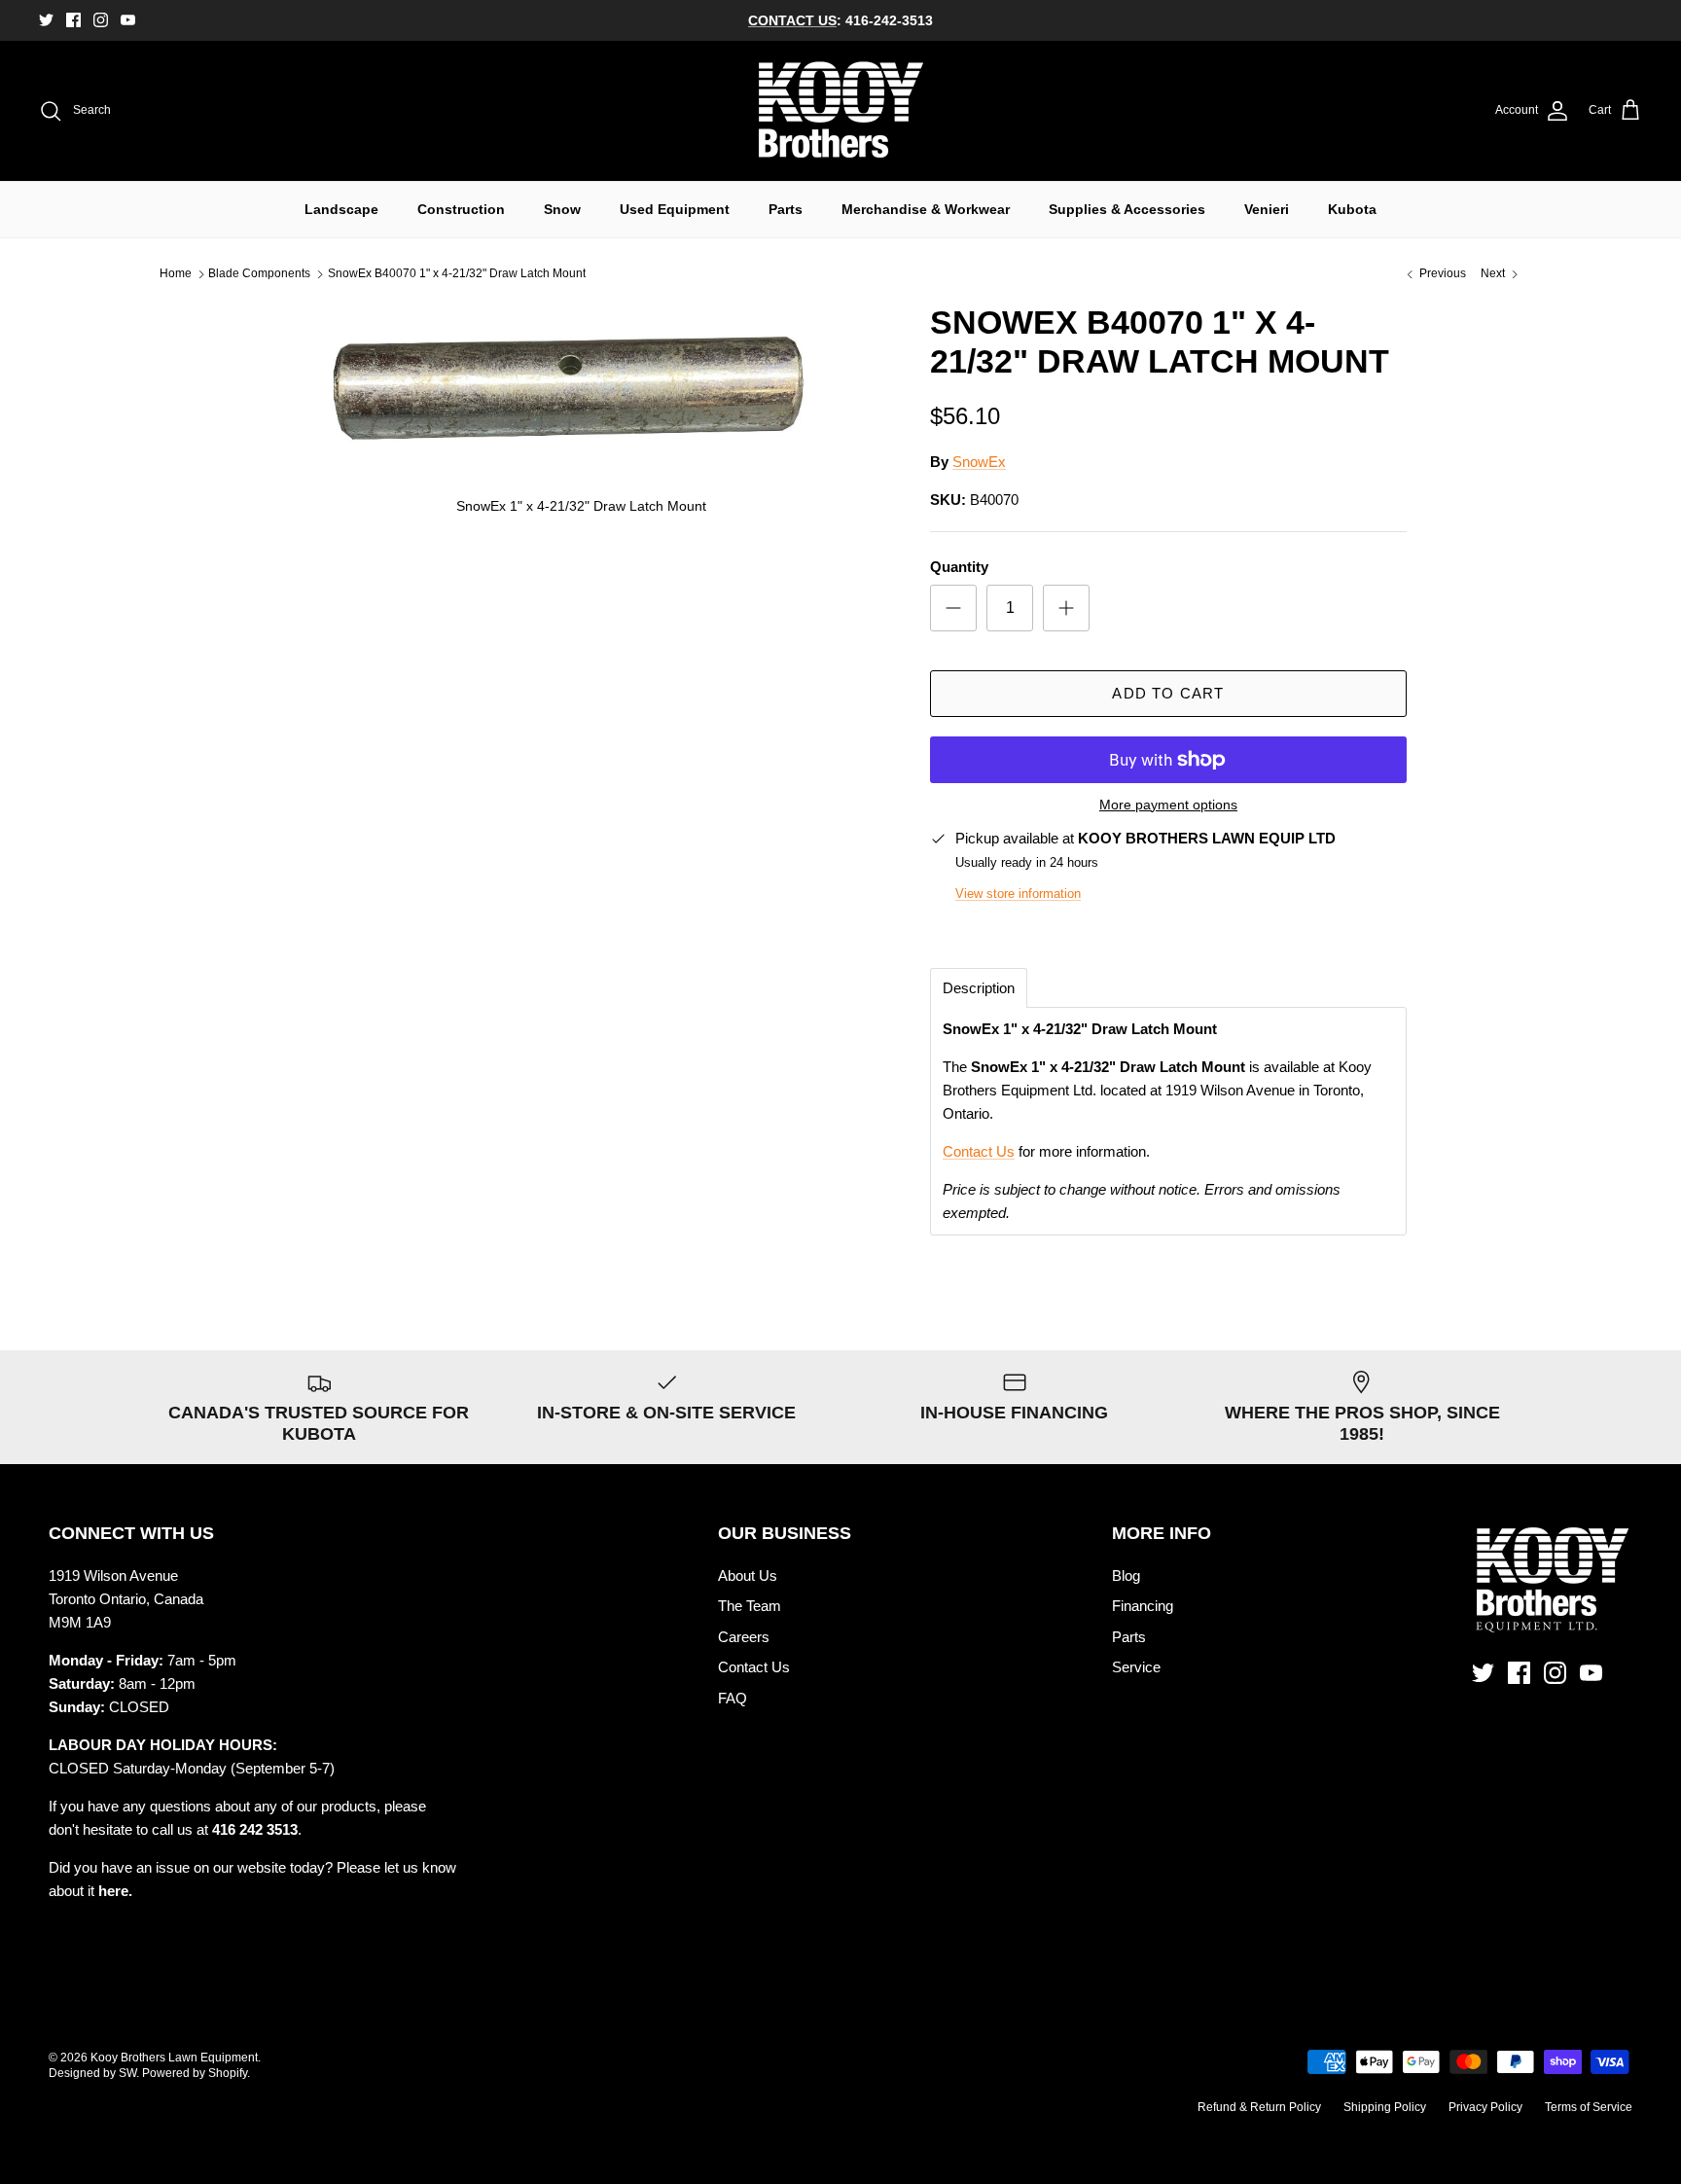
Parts (786, 209)
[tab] (979, 988)
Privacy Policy (1485, 2107)
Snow (562, 209)
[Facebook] (73, 20)
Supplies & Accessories (1127, 209)
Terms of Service (1589, 2107)
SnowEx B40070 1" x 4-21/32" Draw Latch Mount (457, 274)
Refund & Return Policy (1259, 2107)
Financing (1143, 1606)
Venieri (1267, 209)
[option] (581, 416)
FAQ (733, 1698)
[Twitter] (46, 20)
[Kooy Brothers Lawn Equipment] (841, 111)
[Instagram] (101, 20)
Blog (1126, 1575)
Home (176, 274)
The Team (750, 1606)
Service (1136, 1667)
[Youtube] (128, 20)
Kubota (1352, 209)
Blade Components (259, 274)
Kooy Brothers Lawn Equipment (174, 2058)
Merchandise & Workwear (926, 209)
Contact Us (979, 1151)
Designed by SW (92, 2073)
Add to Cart (1168, 693)
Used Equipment (675, 209)
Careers (744, 1637)
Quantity (959, 567)
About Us (748, 1575)
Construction (461, 209)
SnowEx (979, 462)
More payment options (1168, 805)
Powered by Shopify (195, 2073)
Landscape (341, 209)
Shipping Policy (1385, 2107)
